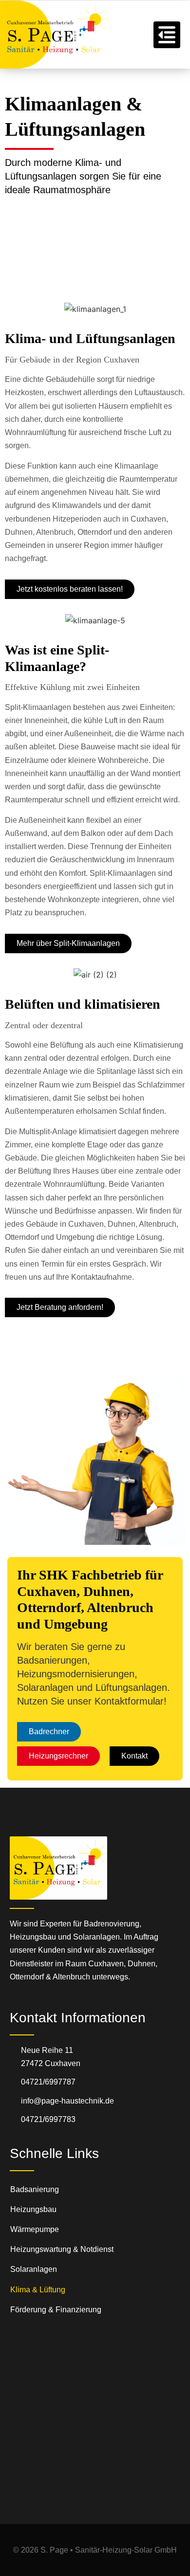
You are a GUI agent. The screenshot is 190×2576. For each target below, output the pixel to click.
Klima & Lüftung (38, 2290)
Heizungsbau (33, 2209)
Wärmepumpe (35, 2229)
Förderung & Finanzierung (56, 2310)
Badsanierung (35, 2189)
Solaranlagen (34, 2269)
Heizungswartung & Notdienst (62, 2249)
